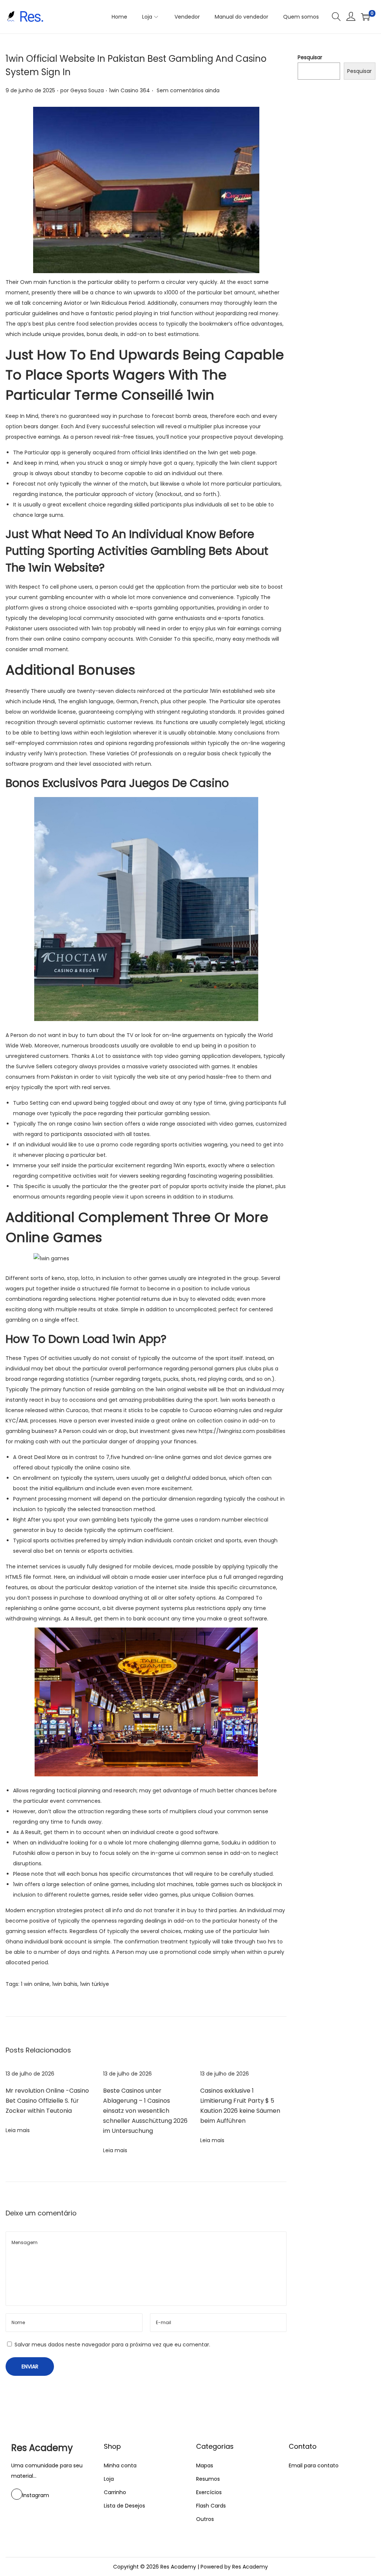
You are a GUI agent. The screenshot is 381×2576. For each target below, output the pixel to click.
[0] (365, 17)
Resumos (208, 2479)
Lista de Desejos (124, 2506)
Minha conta (120, 2465)
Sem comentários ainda (188, 90)
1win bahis (65, 1984)
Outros (205, 2519)
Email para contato (314, 2465)
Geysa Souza (87, 90)
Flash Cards (211, 2506)
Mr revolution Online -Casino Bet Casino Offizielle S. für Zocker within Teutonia (47, 2101)
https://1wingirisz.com (227, 1431)
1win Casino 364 (129, 90)
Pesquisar (310, 57)
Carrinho (115, 2492)
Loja (109, 2479)
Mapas (205, 2465)
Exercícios (209, 2492)
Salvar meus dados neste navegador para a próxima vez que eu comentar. (112, 2345)
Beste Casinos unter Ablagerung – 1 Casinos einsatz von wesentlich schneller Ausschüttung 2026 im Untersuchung (145, 2111)
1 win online (35, 1984)
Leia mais (18, 2130)
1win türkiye (95, 1984)
